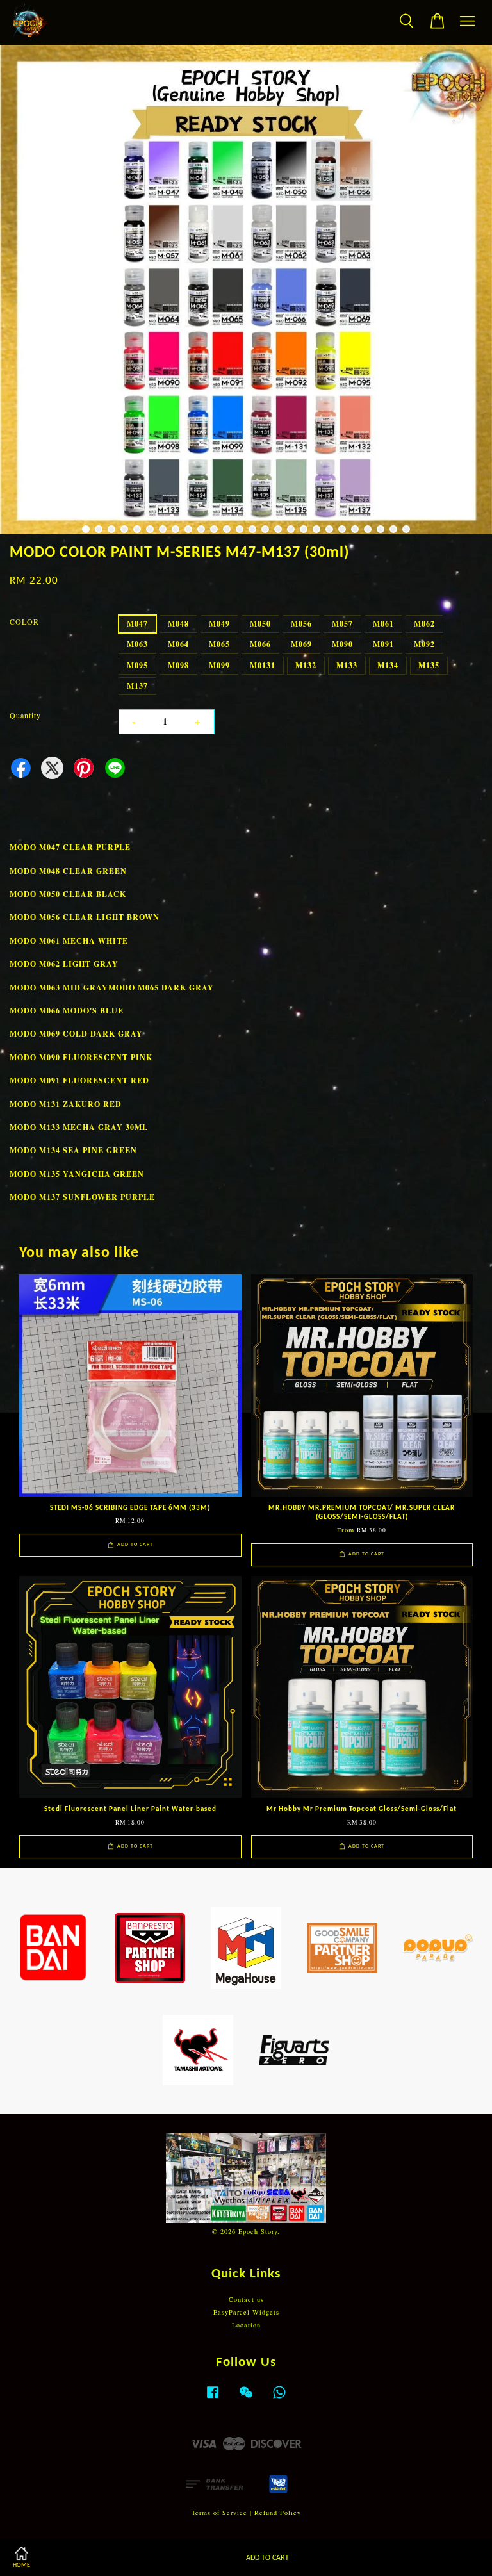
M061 (383, 624)
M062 (424, 624)
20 (329, 529)
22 (355, 529)
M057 (342, 624)
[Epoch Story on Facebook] (213, 2399)
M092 (424, 644)
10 (201, 529)
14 (252, 529)
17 (291, 529)
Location (246, 2325)
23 (368, 529)
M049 (219, 624)
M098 (178, 665)
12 (227, 529)
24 (381, 529)
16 (278, 529)
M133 (347, 665)
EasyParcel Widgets (246, 2312)
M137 (137, 686)
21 (342, 529)
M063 (137, 644)
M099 (219, 665)
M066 (260, 644)
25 (393, 529)
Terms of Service (219, 2513)
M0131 (263, 665)
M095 (137, 665)
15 (265, 529)
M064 (178, 644)
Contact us (246, 2299)
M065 (219, 644)
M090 (342, 644)
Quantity (25, 715)
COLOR (24, 621)
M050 (260, 624)
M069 (301, 644)
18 (304, 529)
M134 (388, 665)
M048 (178, 624)
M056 (301, 624)
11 (214, 529)
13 (240, 529)
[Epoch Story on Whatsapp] (279, 2399)
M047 (137, 624)
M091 (383, 644)
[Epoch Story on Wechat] (246, 2399)
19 (316, 529)
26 (406, 529)
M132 (306, 665)
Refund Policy (278, 2513)
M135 (429, 665)
